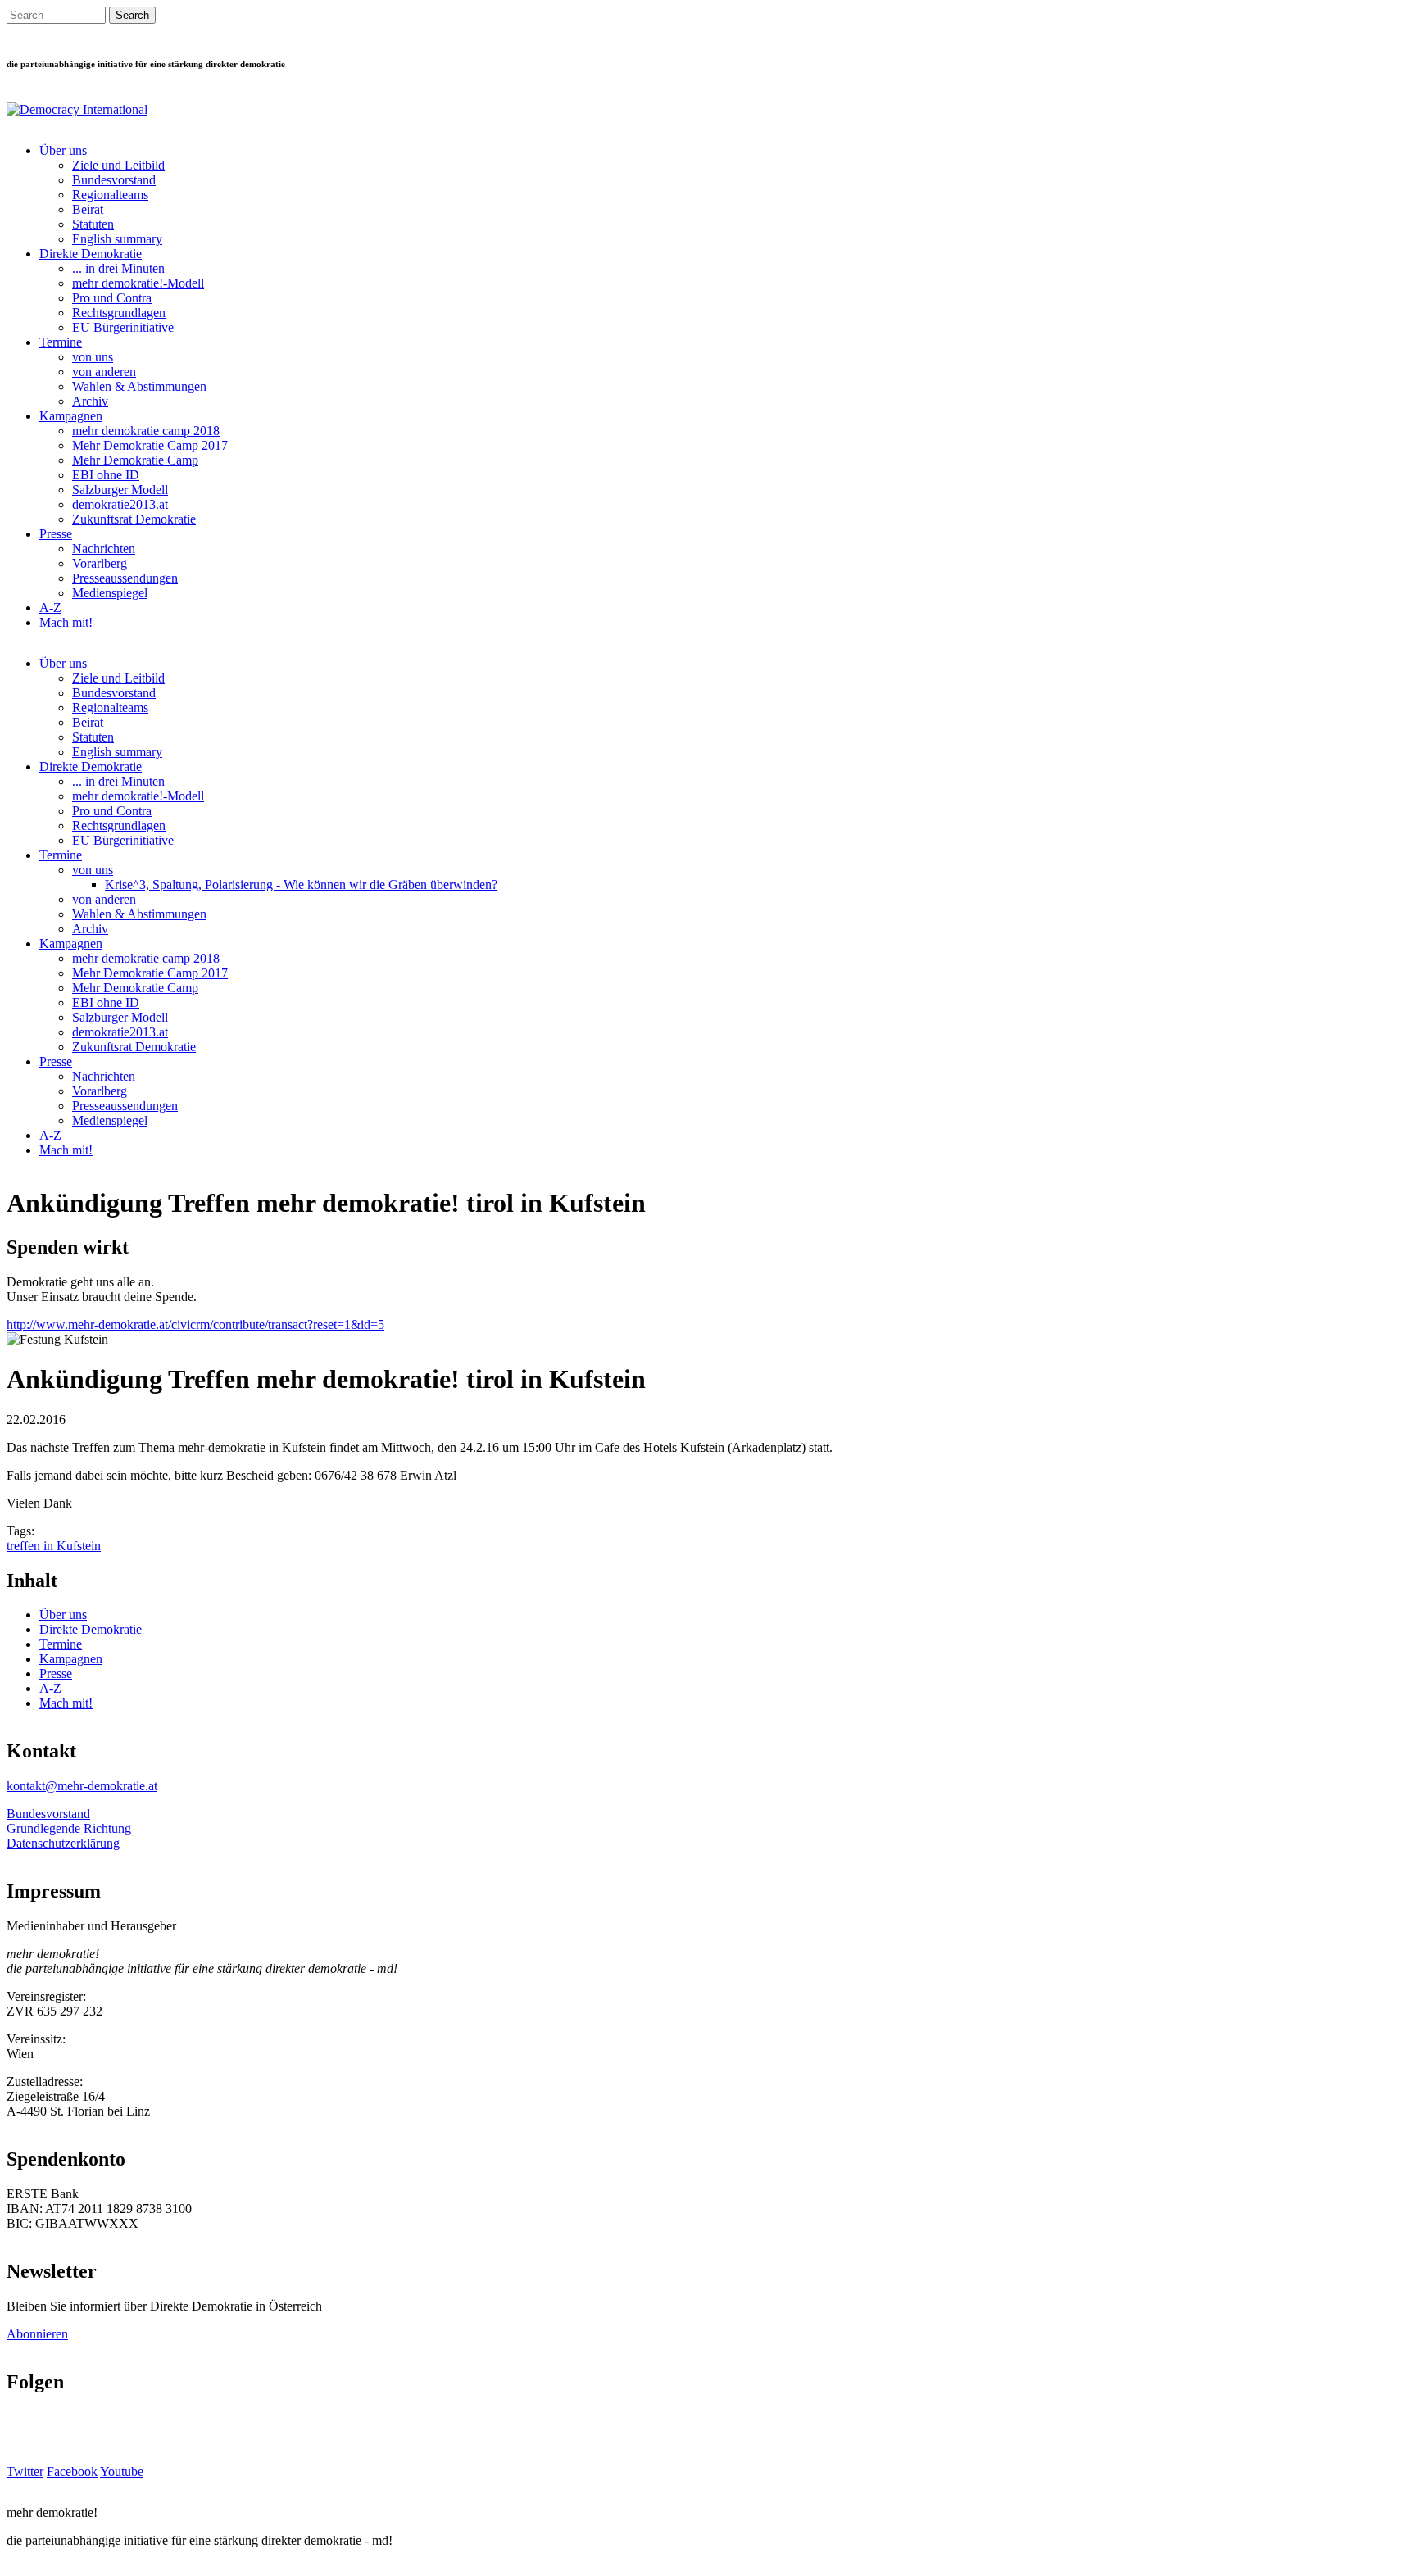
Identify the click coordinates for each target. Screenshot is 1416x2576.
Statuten (93, 224)
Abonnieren (37, 2334)
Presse (56, 534)
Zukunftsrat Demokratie (134, 519)
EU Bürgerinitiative (123, 327)
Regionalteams (110, 195)
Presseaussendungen (125, 578)
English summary (117, 239)
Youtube (122, 2472)
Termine (61, 342)
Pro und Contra (112, 298)
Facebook (72, 2472)
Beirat (88, 209)
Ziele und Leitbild (118, 165)
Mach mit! (66, 622)
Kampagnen (71, 416)
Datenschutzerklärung (63, 1843)
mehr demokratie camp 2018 (146, 431)
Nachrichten (104, 549)
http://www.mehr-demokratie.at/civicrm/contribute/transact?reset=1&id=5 (195, 1324)
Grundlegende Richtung (69, 1828)
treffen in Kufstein (54, 1546)
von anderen (104, 372)
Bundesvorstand (114, 180)
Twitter (25, 2472)
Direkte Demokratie (91, 254)
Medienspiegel (110, 593)
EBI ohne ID (106, 475)
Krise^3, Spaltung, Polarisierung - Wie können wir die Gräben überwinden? (301, 884)
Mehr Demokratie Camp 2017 (150, 445)
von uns (93, 357)
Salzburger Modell (120, 490)
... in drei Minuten (118, 268)
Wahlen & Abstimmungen (139, 386)
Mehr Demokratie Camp (135, 460)
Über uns (63, 150)
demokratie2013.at (120, 504)
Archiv (90, 401)
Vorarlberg (100, 563)
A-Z (50, 608)
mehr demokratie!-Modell (138, 283)
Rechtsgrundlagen (119, 313)
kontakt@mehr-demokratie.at (82, 1786)
